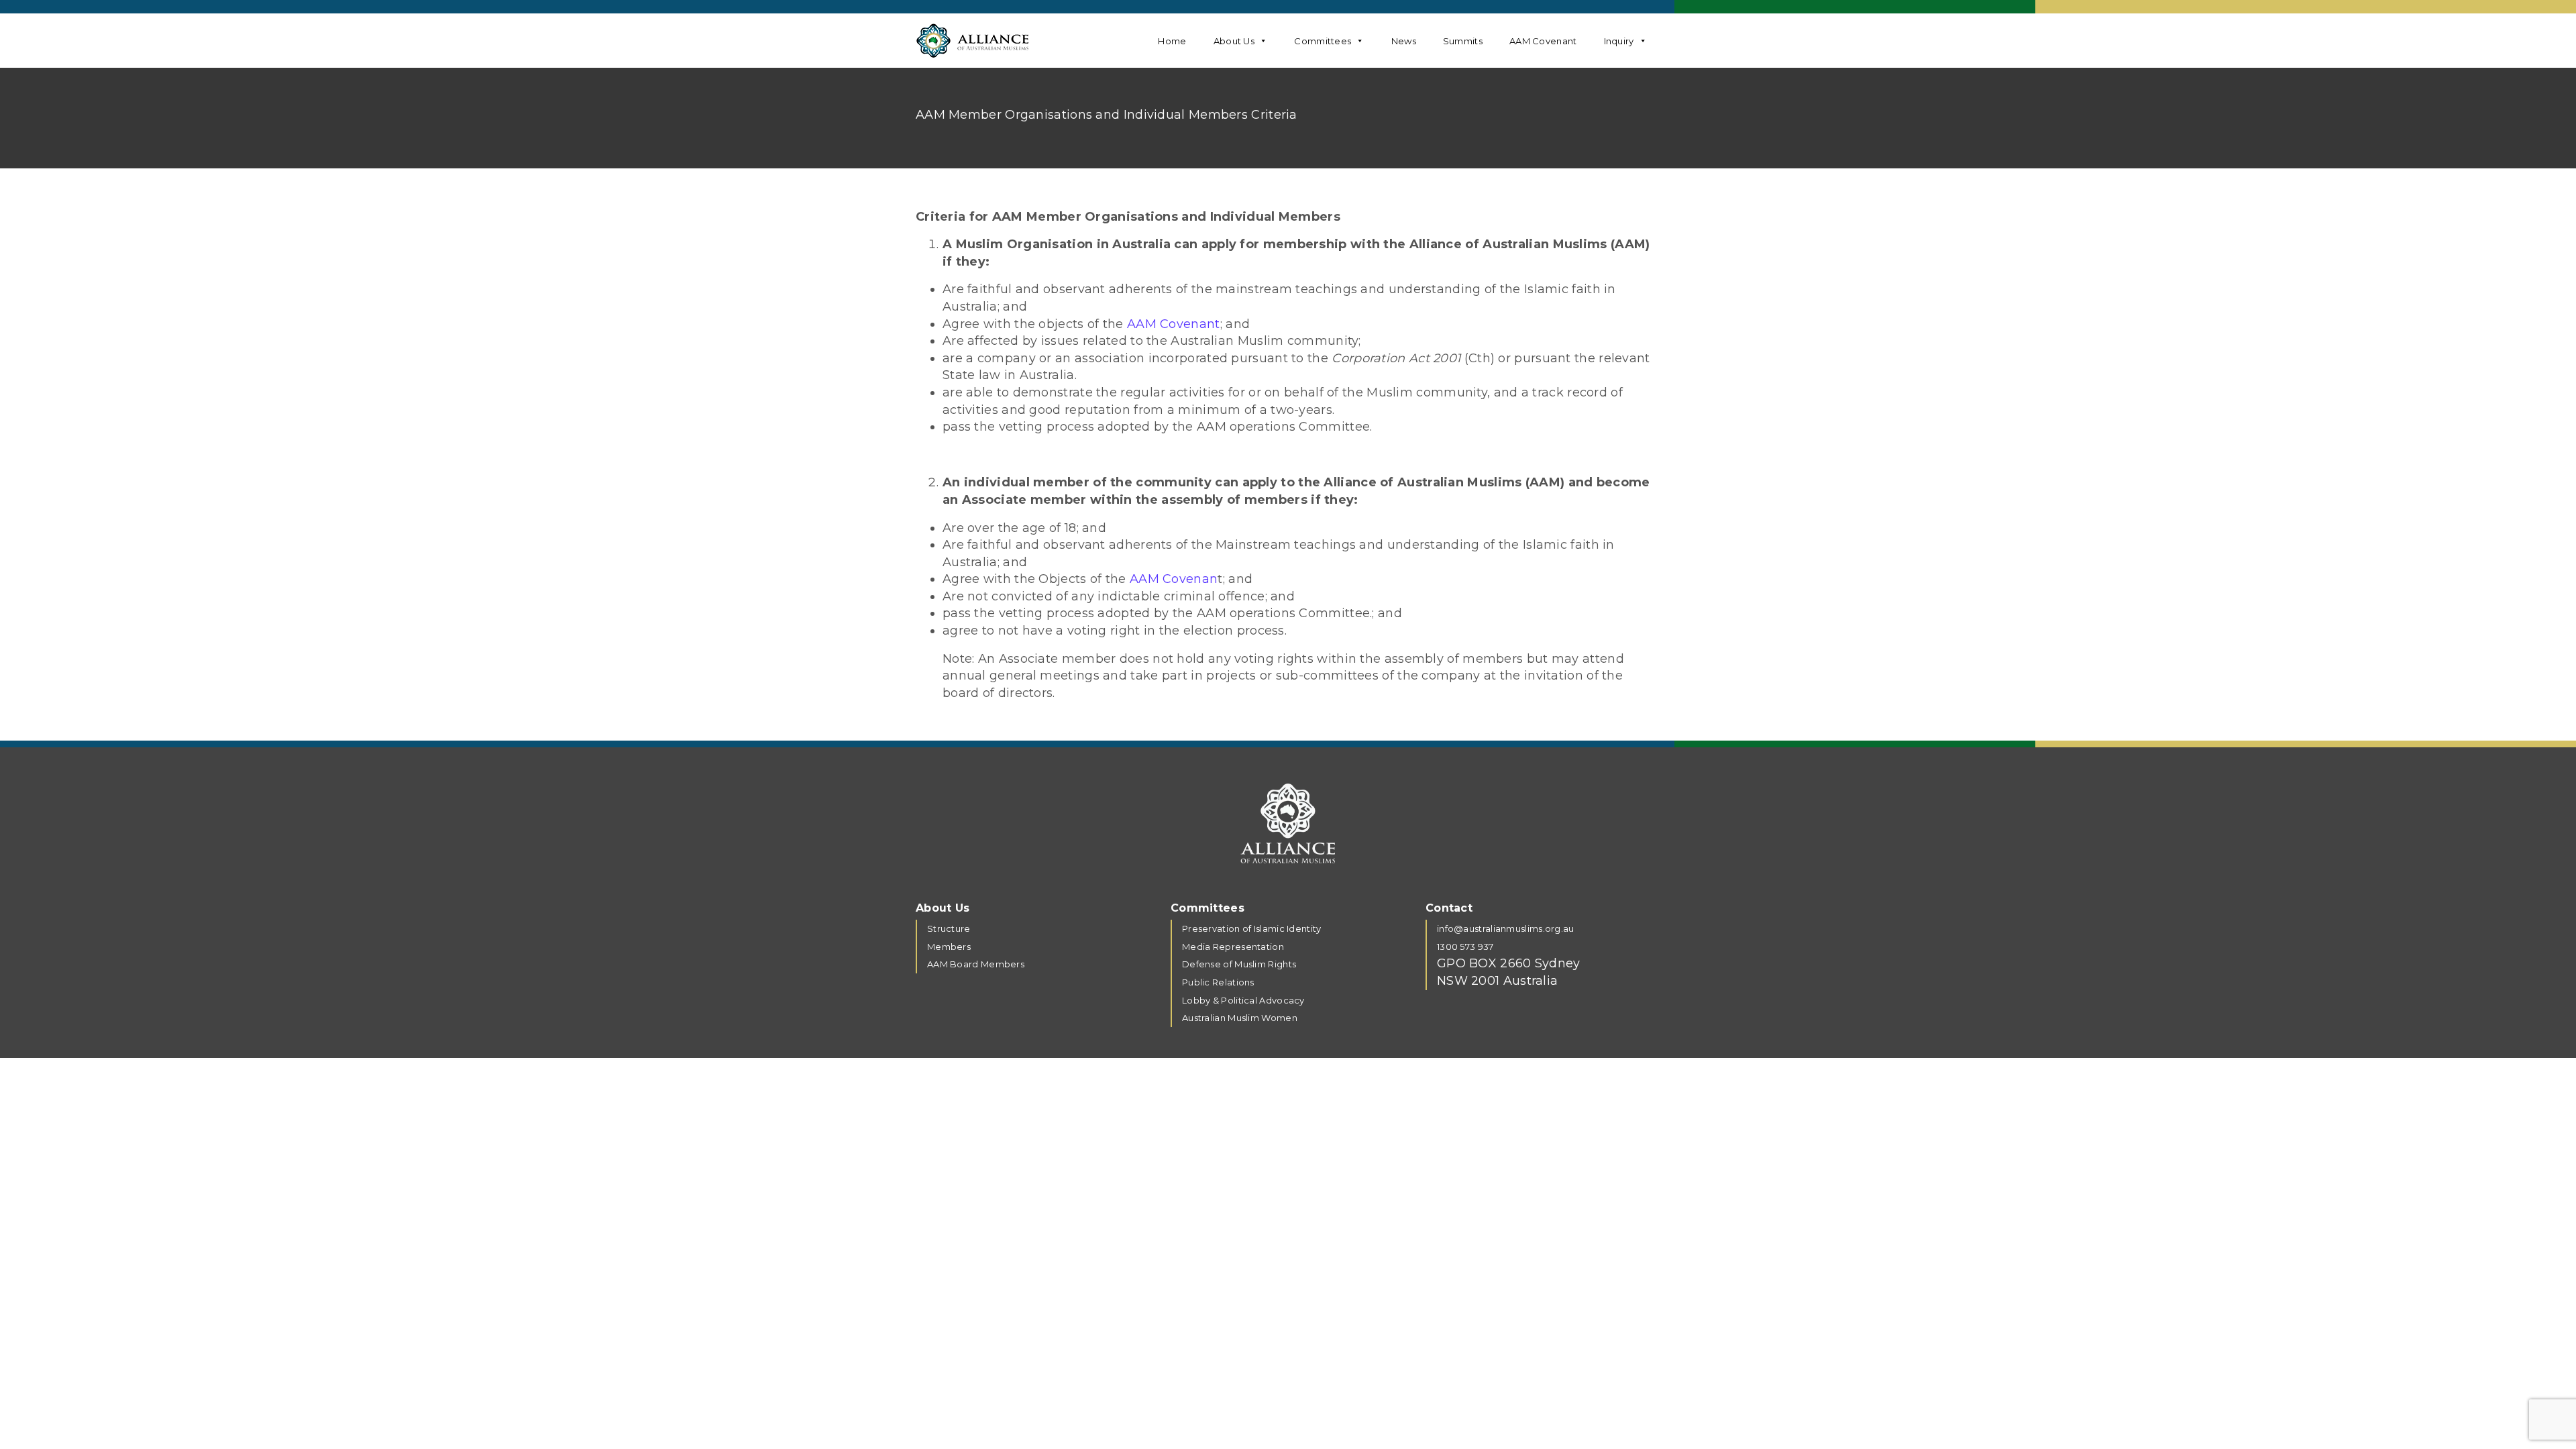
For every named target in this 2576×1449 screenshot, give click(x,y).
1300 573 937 (1465, 947)
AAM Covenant (1543, 41)
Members (949, 947)
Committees (1323, 41)
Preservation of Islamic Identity (1252, 928)
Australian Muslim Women (1241, 1018)
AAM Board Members (976, 964)
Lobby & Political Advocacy (1243, 1000)
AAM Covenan (1174, 579)
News (1404, 41)
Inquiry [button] (1619, 41)
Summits (1463, 41)
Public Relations (1218, 982)
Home (1172, 41)
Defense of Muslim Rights (1239, 964)
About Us (1234, 41)
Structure (949, 928)
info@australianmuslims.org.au (1506, 928)
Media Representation (1233, 947)
